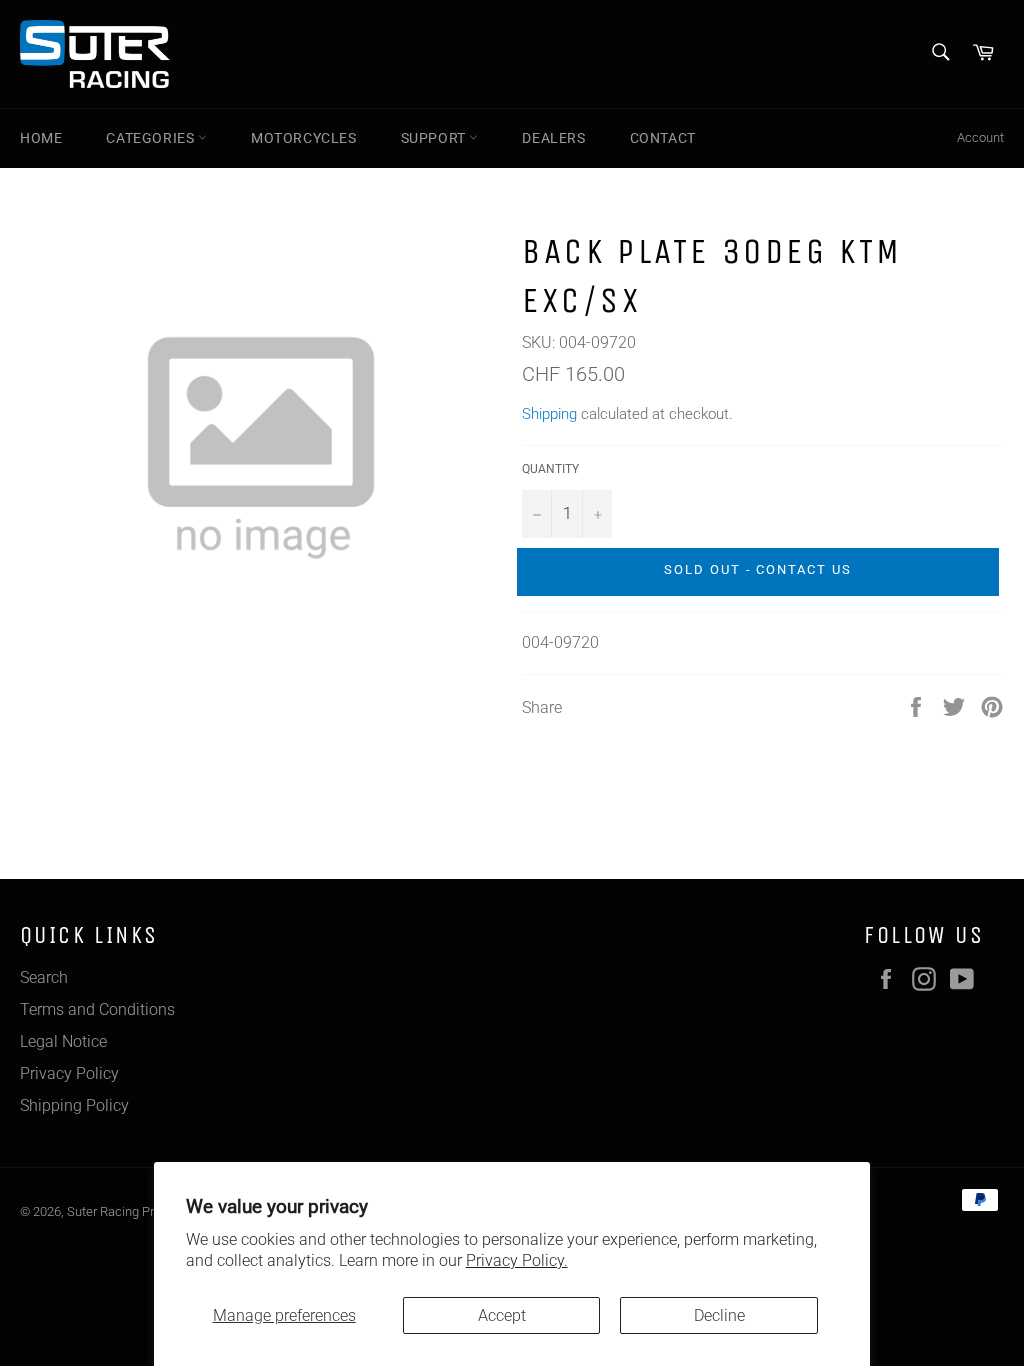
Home (41, 138)
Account (980, 137)
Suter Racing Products (130, 1211)
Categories (152, 138)
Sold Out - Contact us (758, 569)
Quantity (550, 469)
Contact (663, 138)
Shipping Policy (74, 1105)
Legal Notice (63, 1041)
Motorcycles (304, 138)
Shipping (549, 414)
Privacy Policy (69, 1073)
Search (44, 977)
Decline (719, 1315)
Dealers (553, 138)
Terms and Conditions (97, 1009)
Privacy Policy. (517, 1260)
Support (435, 138)
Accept (502, 1315)
